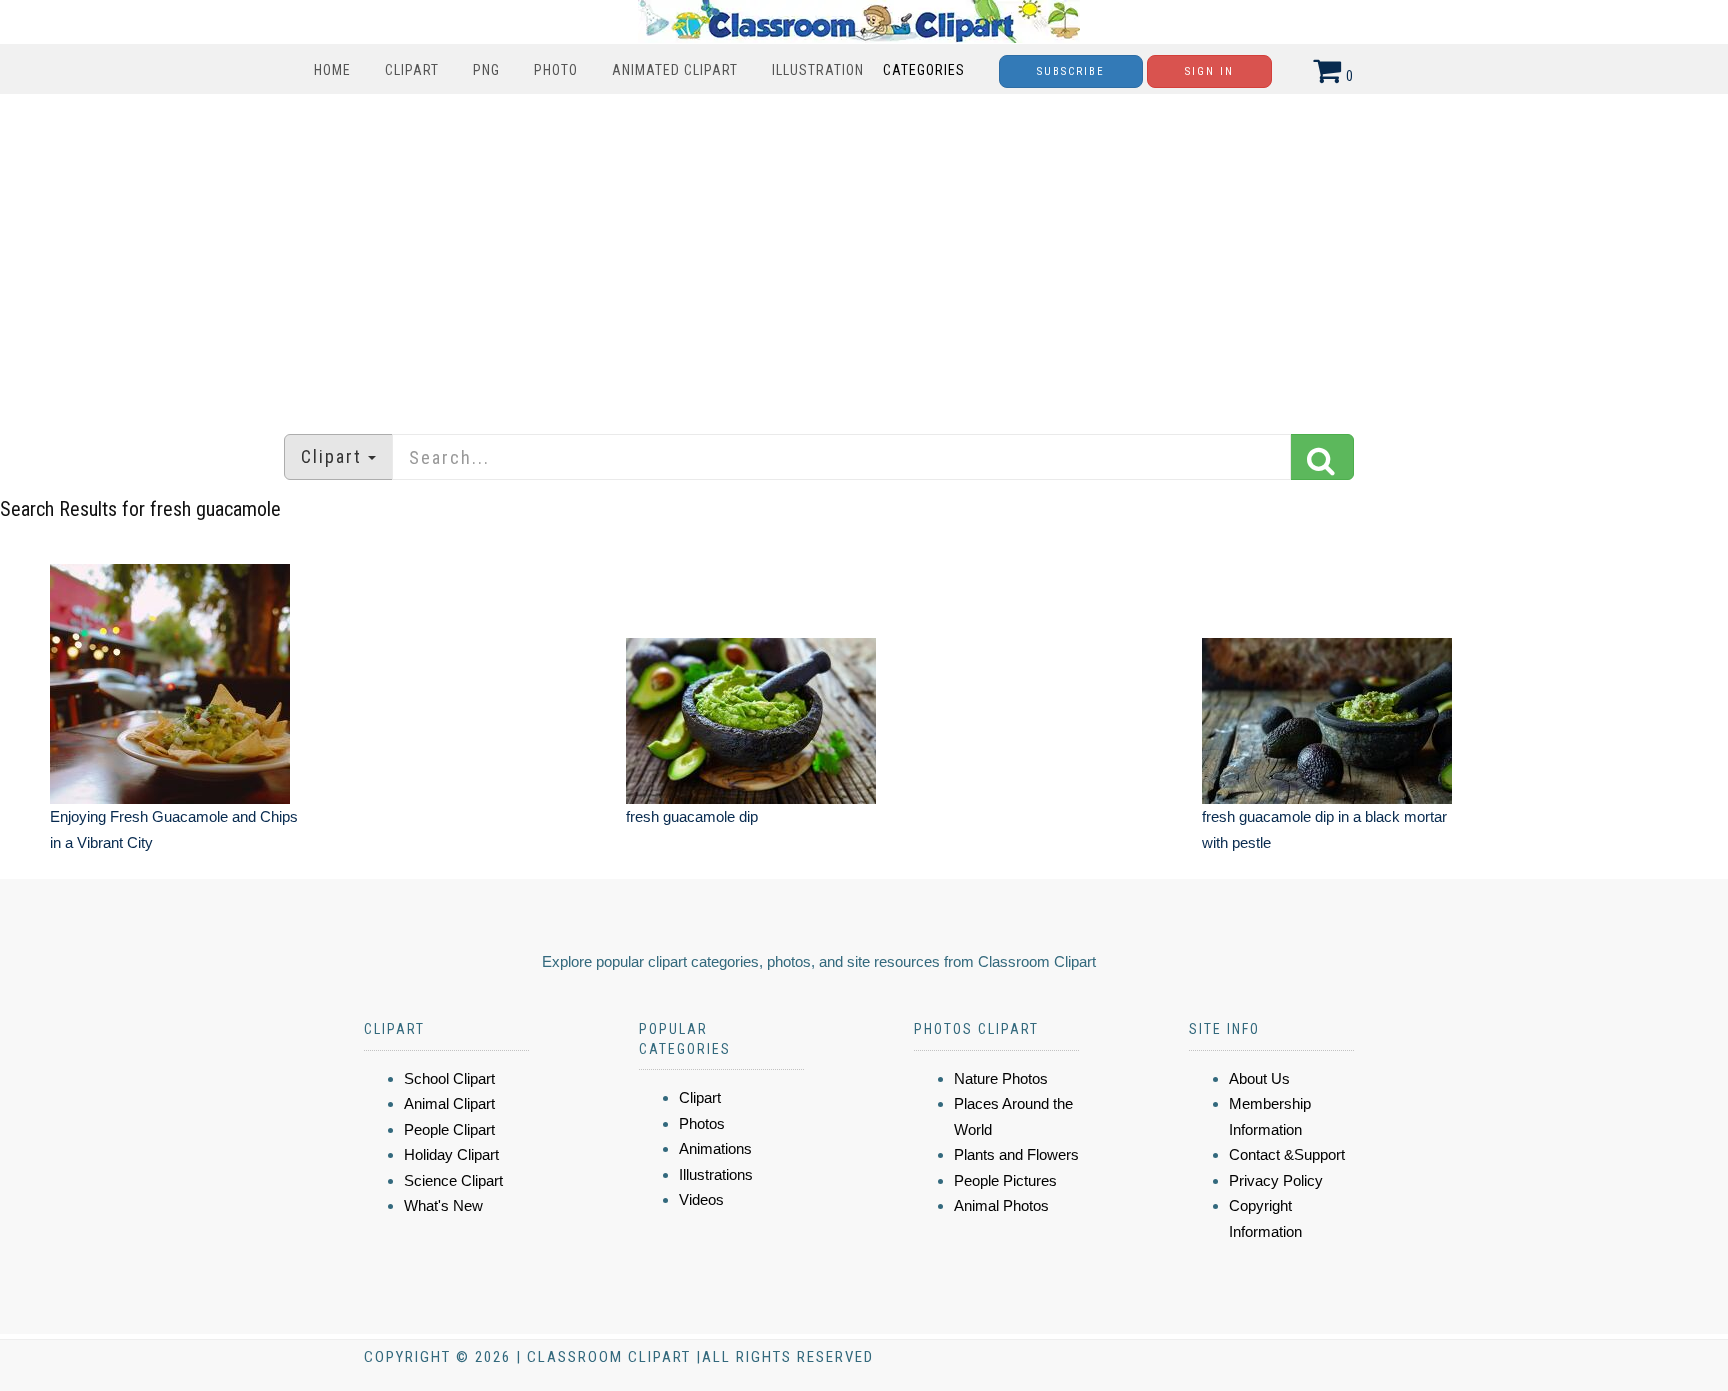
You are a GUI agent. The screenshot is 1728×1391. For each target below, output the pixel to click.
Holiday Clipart (451, 1154)
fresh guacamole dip (692, 816)
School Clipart (449, 1078)
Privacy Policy (1276, 1180)
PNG (486, 70)
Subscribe (1071, 71)
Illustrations (716, 1174)
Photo (556, 70)
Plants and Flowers (1016, 1154)
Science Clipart (453, 1180)
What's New (443, 1205)
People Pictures (1005, 1180)
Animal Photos (1001, 1205)
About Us (1259, 1078)
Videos (701, 1199)
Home (332, 70)
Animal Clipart (449, 1103)
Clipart (412, 70)
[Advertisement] (864, 254)
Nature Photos (1001, 1078)
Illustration (818, 70)
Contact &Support (1287, 1154)
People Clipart (449, 1129)
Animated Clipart (675, 70)
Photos (702, 1123)
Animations (715, 1148)
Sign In (1209, 71)
